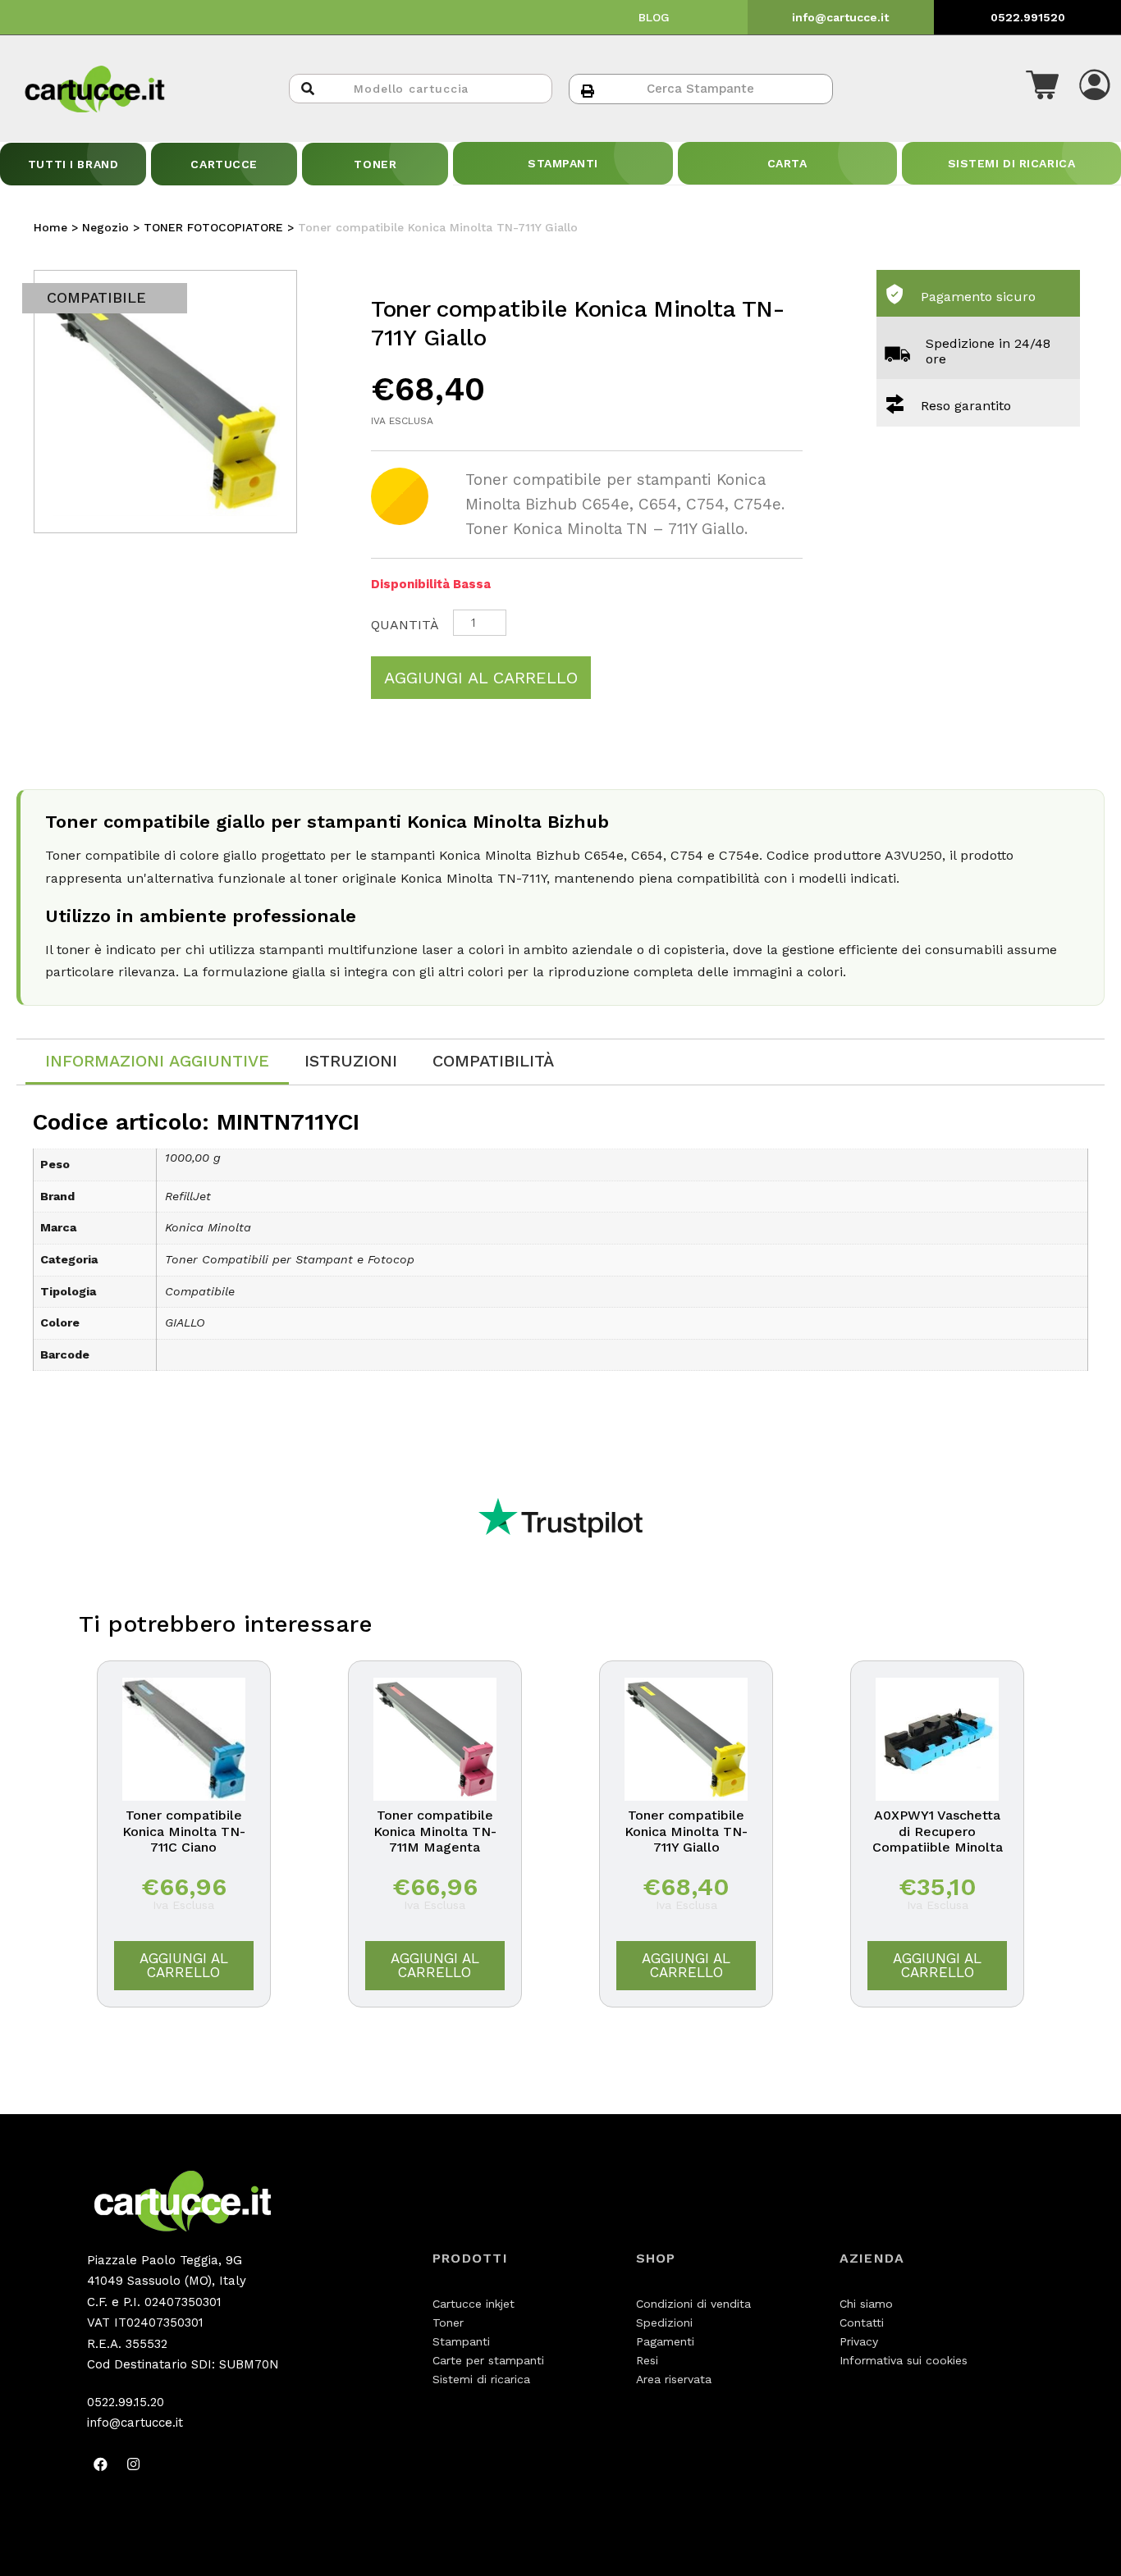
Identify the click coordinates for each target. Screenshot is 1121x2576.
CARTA (787, 163)
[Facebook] (101, 2464)
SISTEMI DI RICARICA (1012, 163)
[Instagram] (134, 2464)
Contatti (862, 2323)
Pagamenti (665, 2341)
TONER (375, 164)
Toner (448, 2323)
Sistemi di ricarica (481, 2379)
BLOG (654, 17)
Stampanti (461, 2341)
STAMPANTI (563, 163)
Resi (647, 2360)
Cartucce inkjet (474, 2304)
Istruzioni (351, 1061)
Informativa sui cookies (904, 2360)
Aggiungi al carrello (481, 678)
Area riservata (674, 2379)
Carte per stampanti (488, 2360)
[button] (1042, 89)
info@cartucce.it (840, 17)
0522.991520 (1028, 17)
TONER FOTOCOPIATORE (213, 227)
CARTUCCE (224, 164)
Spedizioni (664, 2323)
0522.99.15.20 (126, 2402)
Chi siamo (866, 2304)
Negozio (105, 227)
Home (50, 227)
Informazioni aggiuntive (157, 1061)
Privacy (859, 2341)
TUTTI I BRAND (73, 164)
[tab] (157, 1062)
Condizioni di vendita (693, 2304)
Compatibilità (493, 1061)
